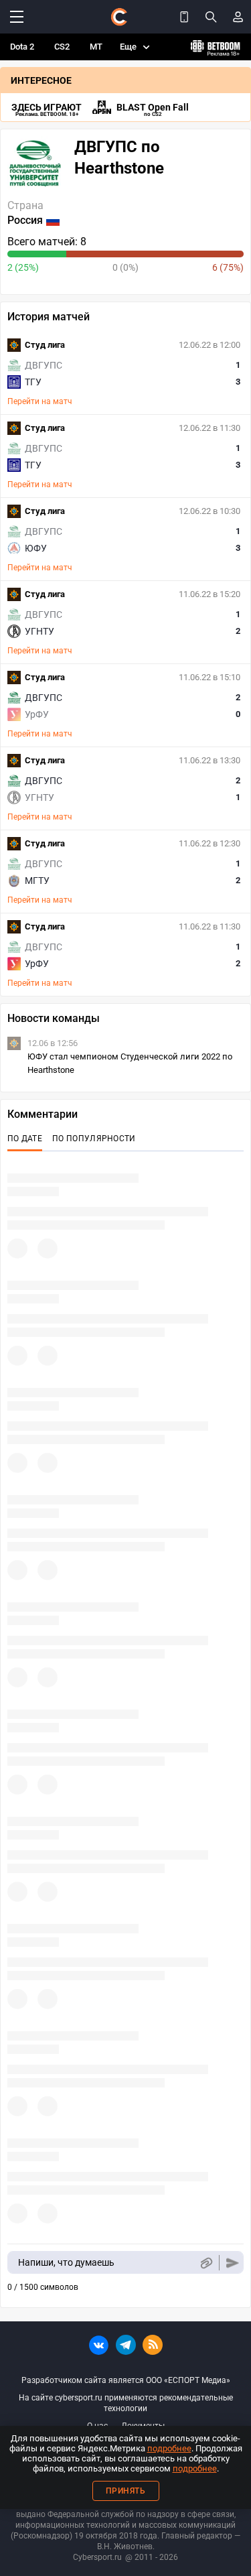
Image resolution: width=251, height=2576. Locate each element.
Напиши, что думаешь (66, 2262)
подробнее (169, 2448)
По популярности (94, 1139)
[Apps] (184, 17)
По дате (25, 1139)
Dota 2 (22, 47)
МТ (96, 47)
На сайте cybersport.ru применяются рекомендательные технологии (126, 2403)
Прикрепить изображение (206, 2263)
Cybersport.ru (97, 2557)
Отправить (233, 2263)
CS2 (62, 47)
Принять (126, 2491)
